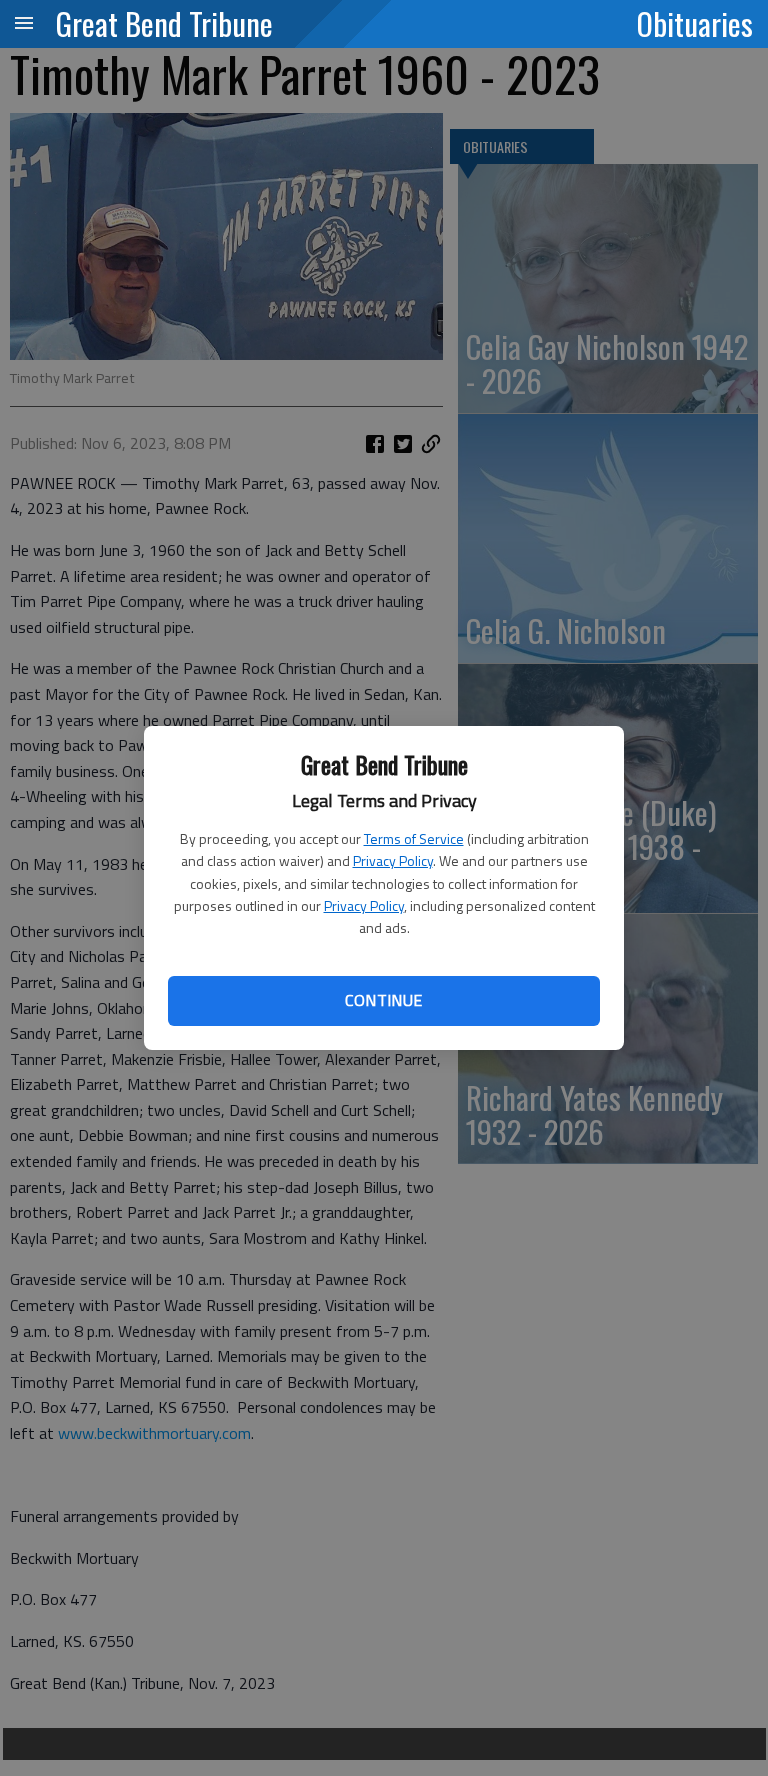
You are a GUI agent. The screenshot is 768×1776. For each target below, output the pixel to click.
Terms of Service (414, 838)
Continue (383, 1000)
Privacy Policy (393, 860)
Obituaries (695, 23)
